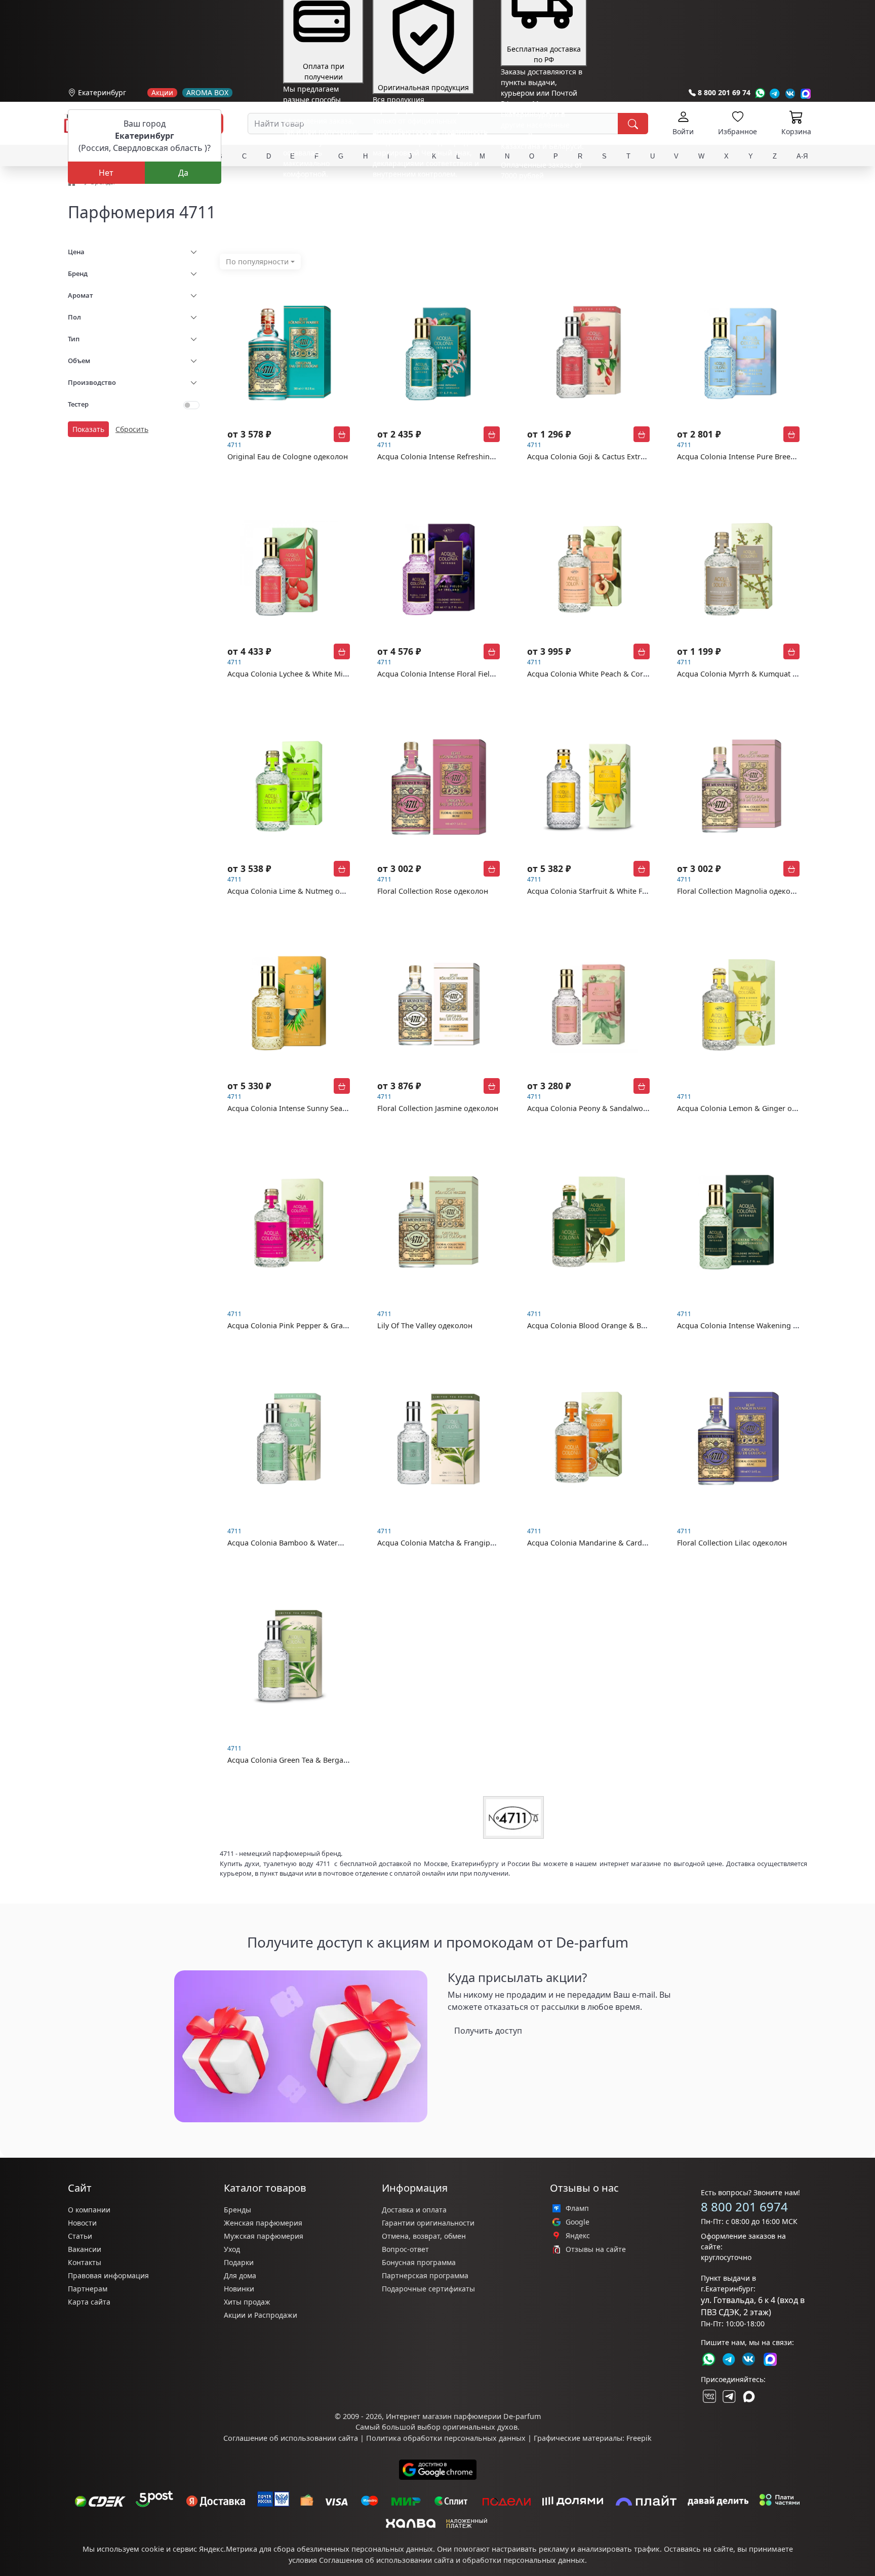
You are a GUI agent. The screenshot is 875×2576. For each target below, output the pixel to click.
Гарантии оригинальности (428, 2223)
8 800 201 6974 (744, 2207)
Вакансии (85, 2249)
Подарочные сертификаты (428, 2289)
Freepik (639, 2438)
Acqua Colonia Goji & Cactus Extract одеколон (607, 457)
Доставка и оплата (414, 2210)
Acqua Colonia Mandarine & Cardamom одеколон (614, 1543)
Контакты (85, 2262)
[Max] (806, 93)
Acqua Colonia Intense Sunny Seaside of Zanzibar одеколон (331, 1108)
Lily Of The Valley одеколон (425, 1325)
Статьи (80, 2236)
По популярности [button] (257, 262)
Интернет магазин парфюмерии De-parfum (463, 2416)
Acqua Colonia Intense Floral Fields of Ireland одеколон (474, 674)
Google (578, 2222)
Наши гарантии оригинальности (430, 193)
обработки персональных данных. (525, 2560)
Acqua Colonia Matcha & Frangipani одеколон (457, 1543)
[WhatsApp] (760, 93)
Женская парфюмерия (263, 2223)
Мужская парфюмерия (264, 2236)
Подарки (239, 2262)
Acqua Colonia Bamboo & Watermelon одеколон (312, 1543)
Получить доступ (488, 2031)
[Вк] (790, 93)
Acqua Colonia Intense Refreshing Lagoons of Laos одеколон (484, 457)
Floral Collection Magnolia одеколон (740, 891)
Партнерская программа (425, 2275)
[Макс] (749, 2396)
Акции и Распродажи (261, 2315)
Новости (82, 2223)
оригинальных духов (480, 2427)
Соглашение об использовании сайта (291, 2438)
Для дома (240, 2275)
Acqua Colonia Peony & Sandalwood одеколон (608, 1108)
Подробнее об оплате (321, 193)
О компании (89, 2210)
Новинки (239, 2289)
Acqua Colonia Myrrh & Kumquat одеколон (752, 674)
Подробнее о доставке (540, 215)
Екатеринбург (102, 92)
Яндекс (578, 2236)
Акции (162, 93)
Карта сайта (89, 2302)
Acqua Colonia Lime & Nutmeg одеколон (299, 891)
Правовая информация (108, 2275)
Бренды (237, 2210)
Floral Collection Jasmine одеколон (438, 1108)
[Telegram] (775, 93)
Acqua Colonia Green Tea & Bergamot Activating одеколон (328, 1760)
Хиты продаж (247, 2302)
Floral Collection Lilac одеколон (732, 1543)
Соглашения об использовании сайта (386, 2560)
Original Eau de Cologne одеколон (288, 457)
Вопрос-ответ (405, 2249)
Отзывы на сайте (596, 2249)
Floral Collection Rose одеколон (433, 891)
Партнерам (88, 2289)
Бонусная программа (419, 2262)
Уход (232, 2249)
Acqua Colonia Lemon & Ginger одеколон (749, 1108)
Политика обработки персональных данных (446, 2438)
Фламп (577, 2208)
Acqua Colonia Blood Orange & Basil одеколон (608, 1325)
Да (183, 173)
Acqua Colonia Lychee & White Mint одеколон (307, 674)
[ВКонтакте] (708, 2396)
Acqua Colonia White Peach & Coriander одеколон (614, 674)
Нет (106, 173)
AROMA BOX (207, 93)
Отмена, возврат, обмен (424, 2236)
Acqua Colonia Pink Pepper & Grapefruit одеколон (315, 1325)
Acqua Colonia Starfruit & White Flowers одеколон (614, 891)
